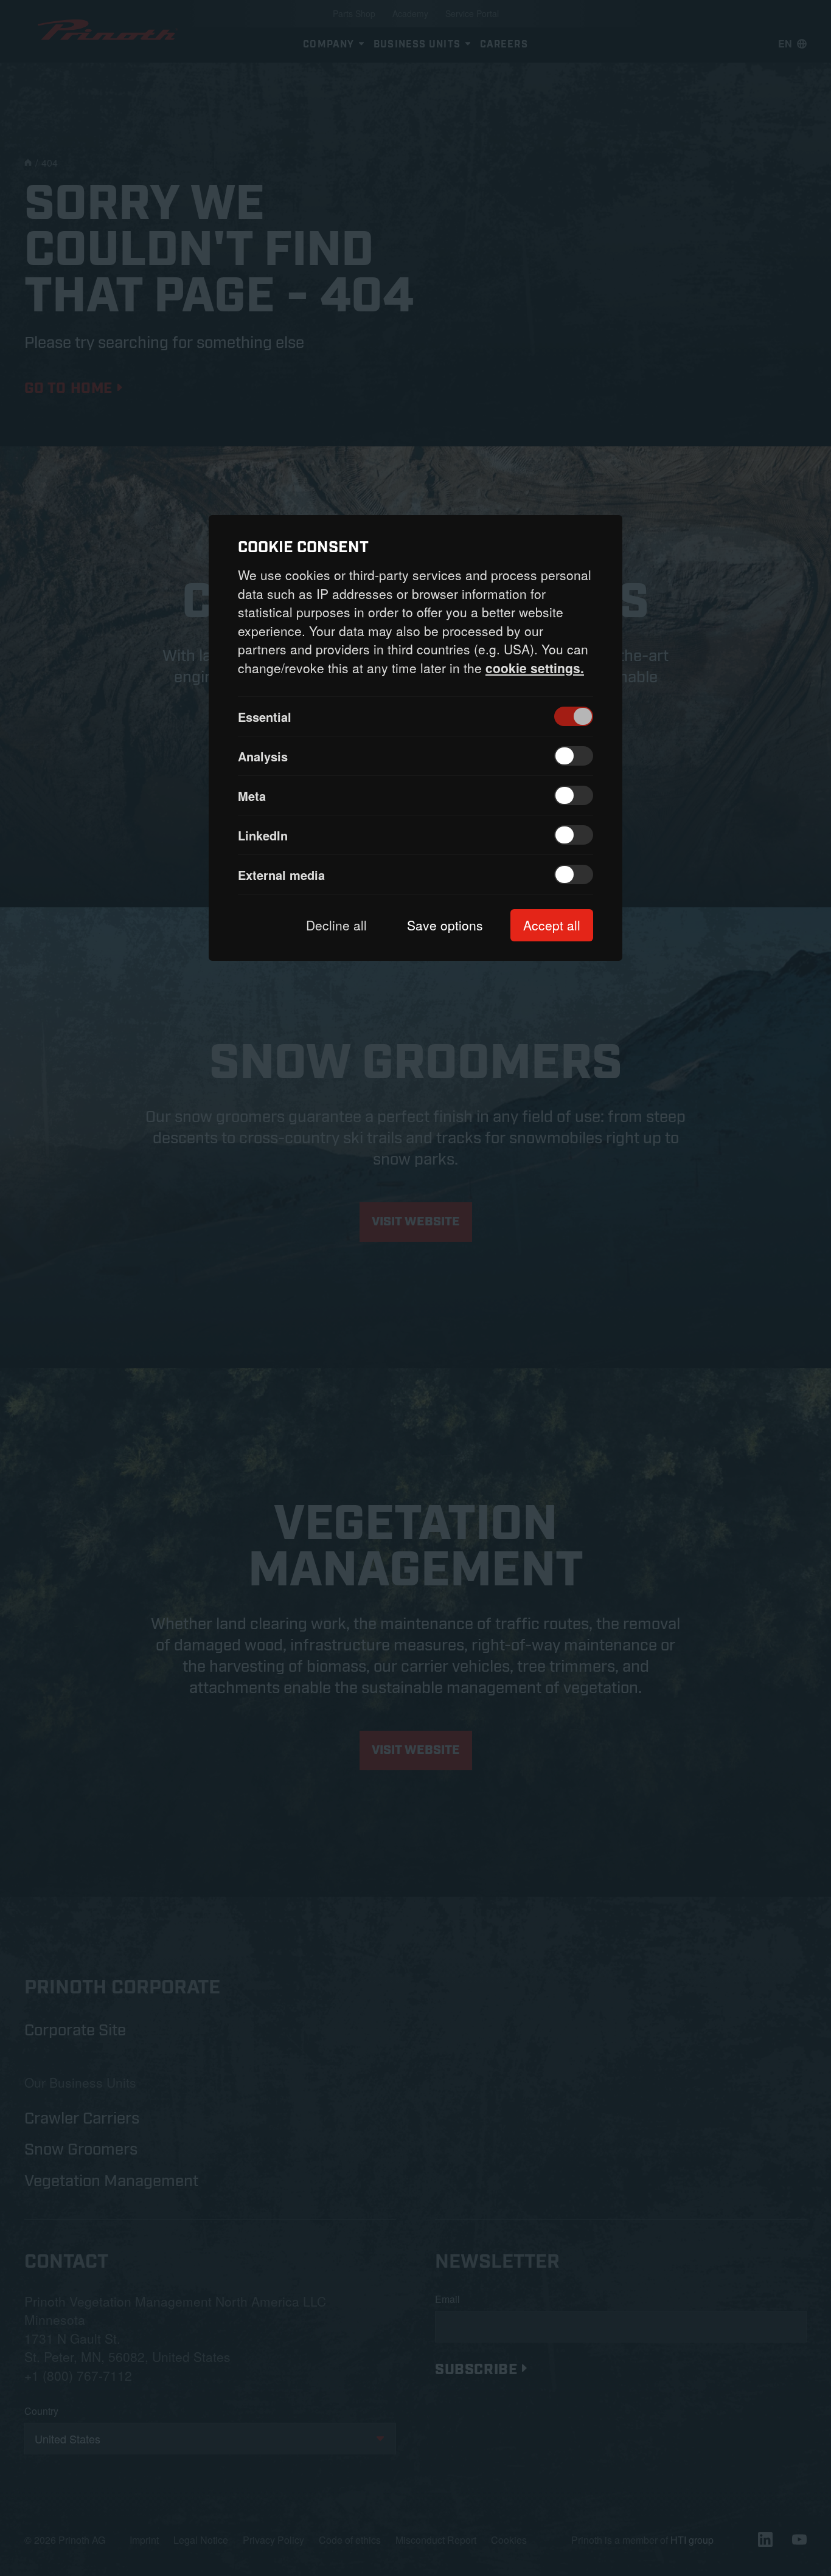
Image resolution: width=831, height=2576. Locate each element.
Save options (445, 925)
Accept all (552, 925)
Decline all (336, 925)
